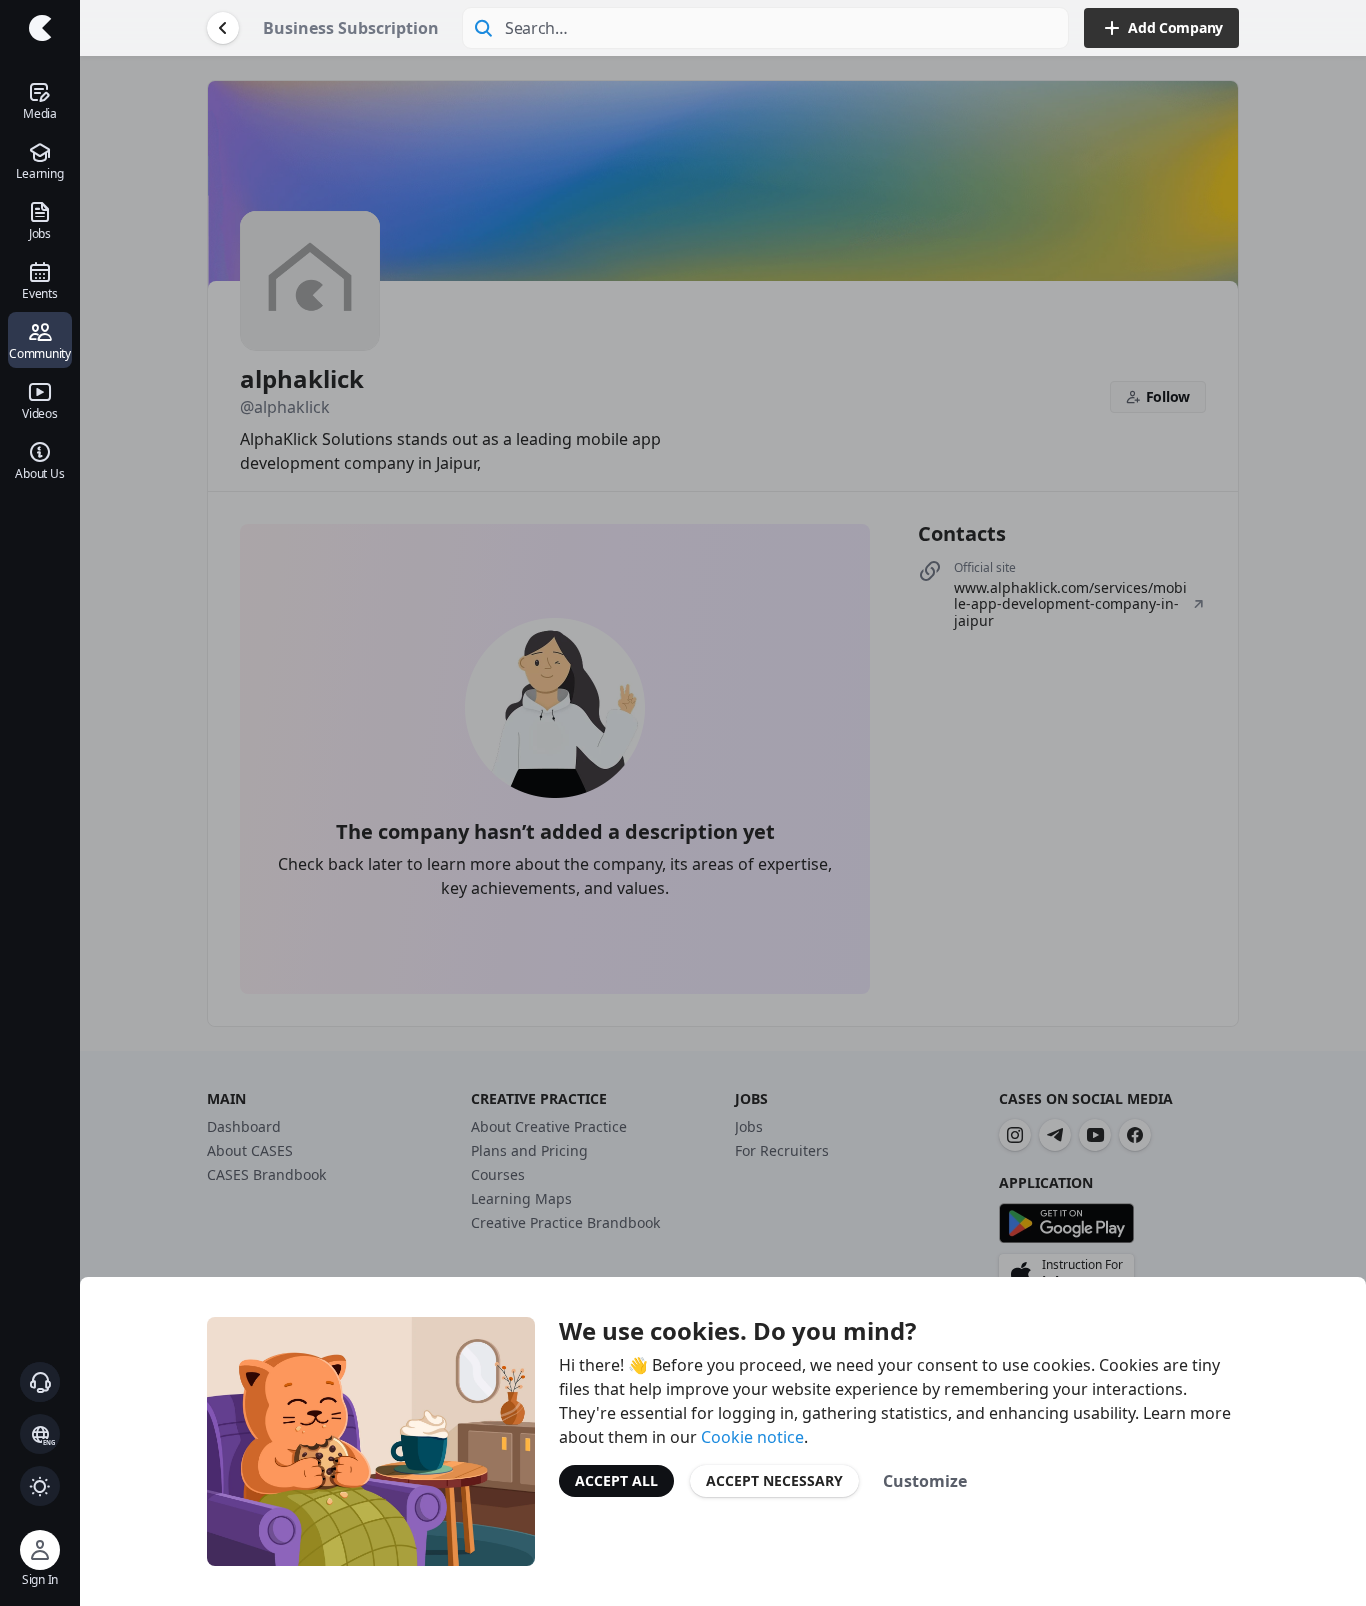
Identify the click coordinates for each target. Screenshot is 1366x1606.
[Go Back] (223, 28)
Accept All (616, 1480)
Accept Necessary (774, 1480)
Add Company (1175, 27)
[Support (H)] (40, 1382)
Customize (925, 1481)
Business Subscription (351, 28)
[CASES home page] (40, 28)
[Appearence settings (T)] (40, 1486)
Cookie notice (752, 1437)
